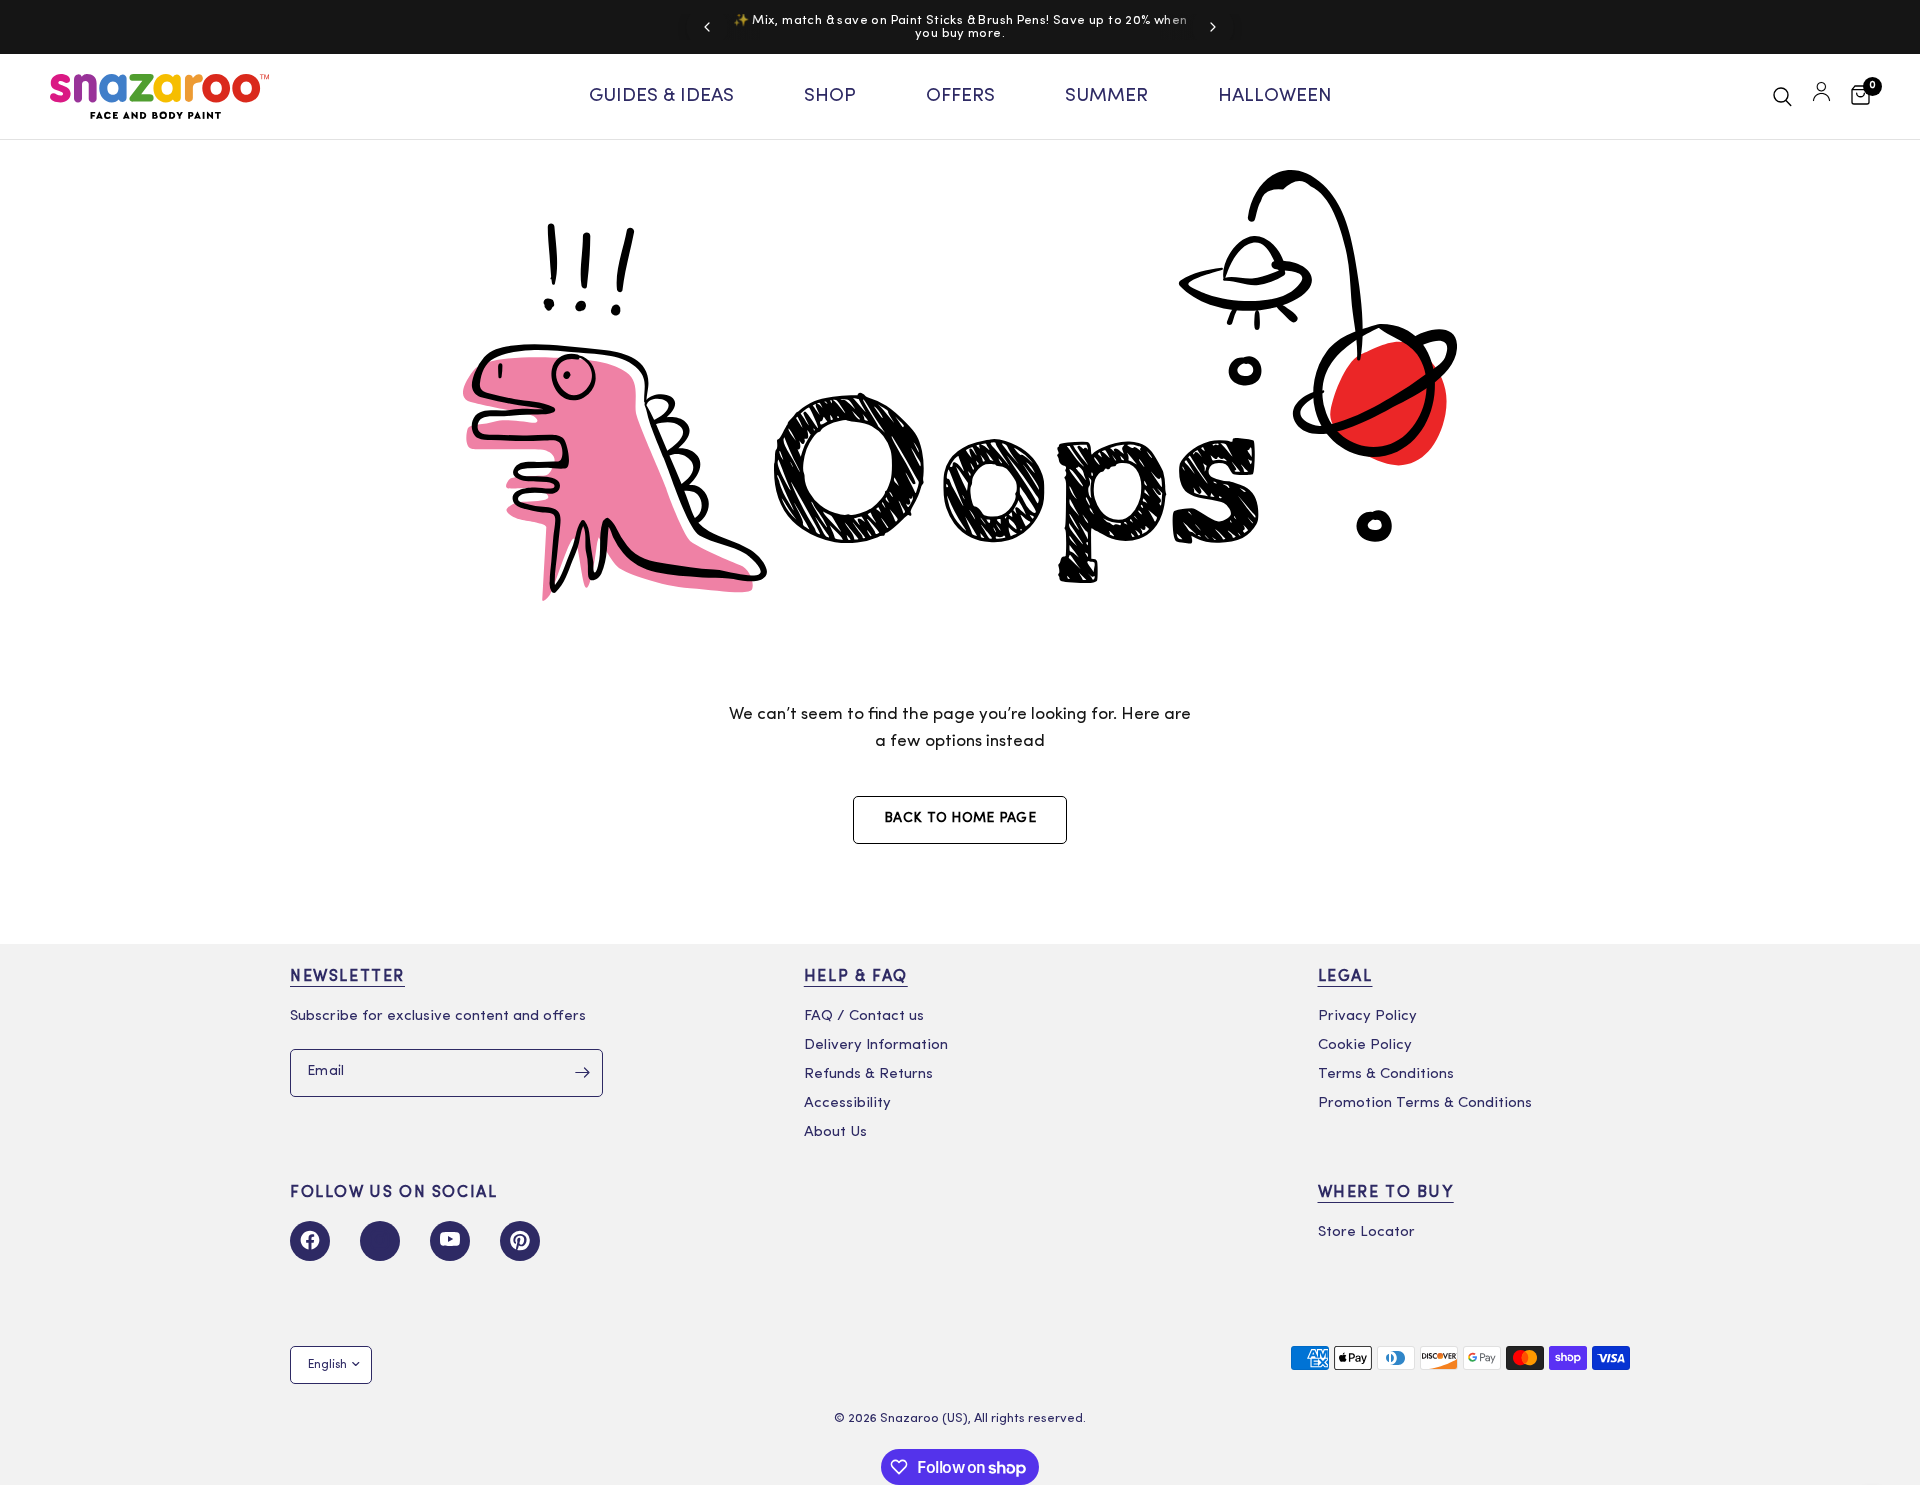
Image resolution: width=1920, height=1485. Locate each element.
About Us (835, 1132)
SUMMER (1106, 96)
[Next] (1213, 27)
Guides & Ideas (661, 96)
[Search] (1782, 96)
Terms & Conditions (1386, 1074)
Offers (960, 96)
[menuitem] (661, 97)
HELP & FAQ (856, 977)
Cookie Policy (1365, 1045)
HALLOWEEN (1275, 96)
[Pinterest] (520, 1241)
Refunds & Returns (868, 1074)
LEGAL (1345, 977)
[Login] (1821, 96)
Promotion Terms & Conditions (1425, 1103)
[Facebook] (310, 1241)
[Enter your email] (583, 1073)
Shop (830, 96)
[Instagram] (380, 1241)
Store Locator (1366, 1232)
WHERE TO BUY (1386, 1193)
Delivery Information (876, 1045)
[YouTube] (450, 1241)
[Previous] (707, 27)
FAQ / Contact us (864, 1016)
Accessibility (847, 1103)
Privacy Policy (1367, 1016)
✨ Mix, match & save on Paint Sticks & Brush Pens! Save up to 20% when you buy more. (960, 27)
